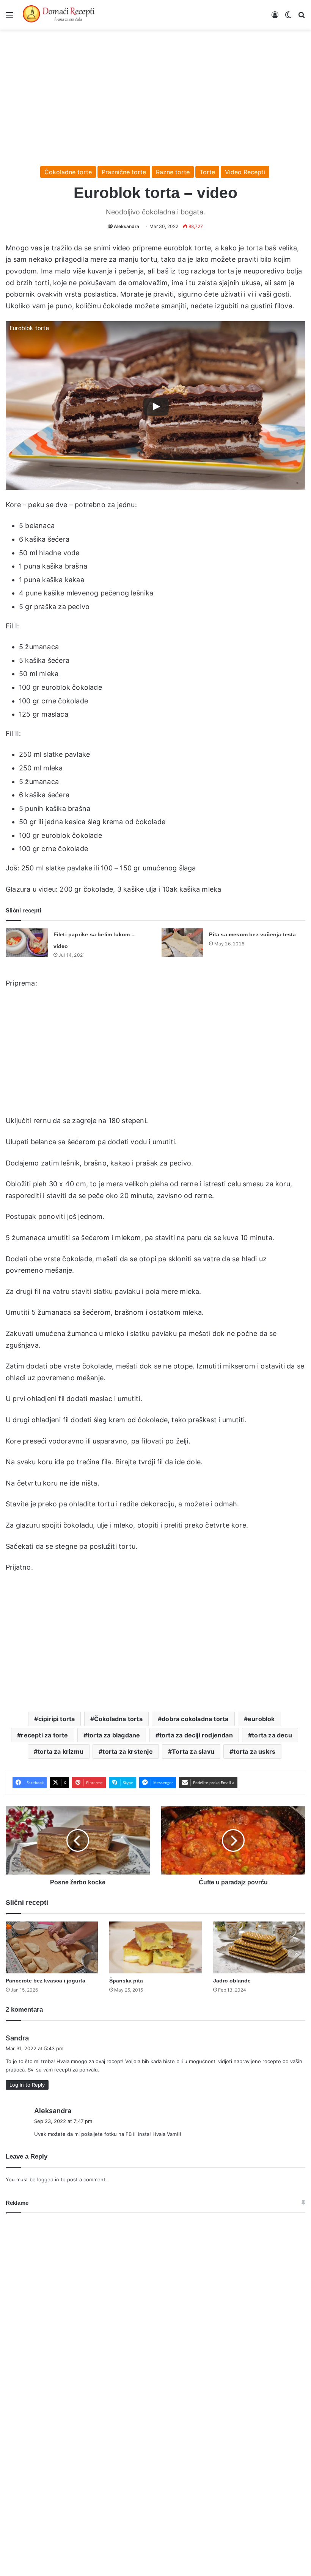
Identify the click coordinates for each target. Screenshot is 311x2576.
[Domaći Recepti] (59, 15)
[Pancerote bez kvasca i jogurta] (52, 1947)
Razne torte (173, 172)
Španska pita (126, 1981)
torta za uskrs (254, 1751)
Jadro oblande (232, 1981)
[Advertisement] (155, 94)
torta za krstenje (127, 1751)
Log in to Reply (27, 2085)
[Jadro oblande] (259, 1947)
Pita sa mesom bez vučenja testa (252, 934)
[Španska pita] (155, 1947)
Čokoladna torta (118, 1719)
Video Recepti (245, 172)
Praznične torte (124, 172)
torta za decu (272, 1735)
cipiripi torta (57, 1719)
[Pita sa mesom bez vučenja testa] (182, 943)
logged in (48, 2179)
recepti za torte (44, 1735)
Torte (207, 172)
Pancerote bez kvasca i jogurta (46, 1981)
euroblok (261, 1719)
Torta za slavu (193, 1751)
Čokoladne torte (68, 172)
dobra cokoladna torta (195, 1719)
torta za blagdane (114, 1735)
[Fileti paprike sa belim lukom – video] (27, 943)
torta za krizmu (60, 1751)
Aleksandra (126, 226)
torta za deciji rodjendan (196, 1735)
